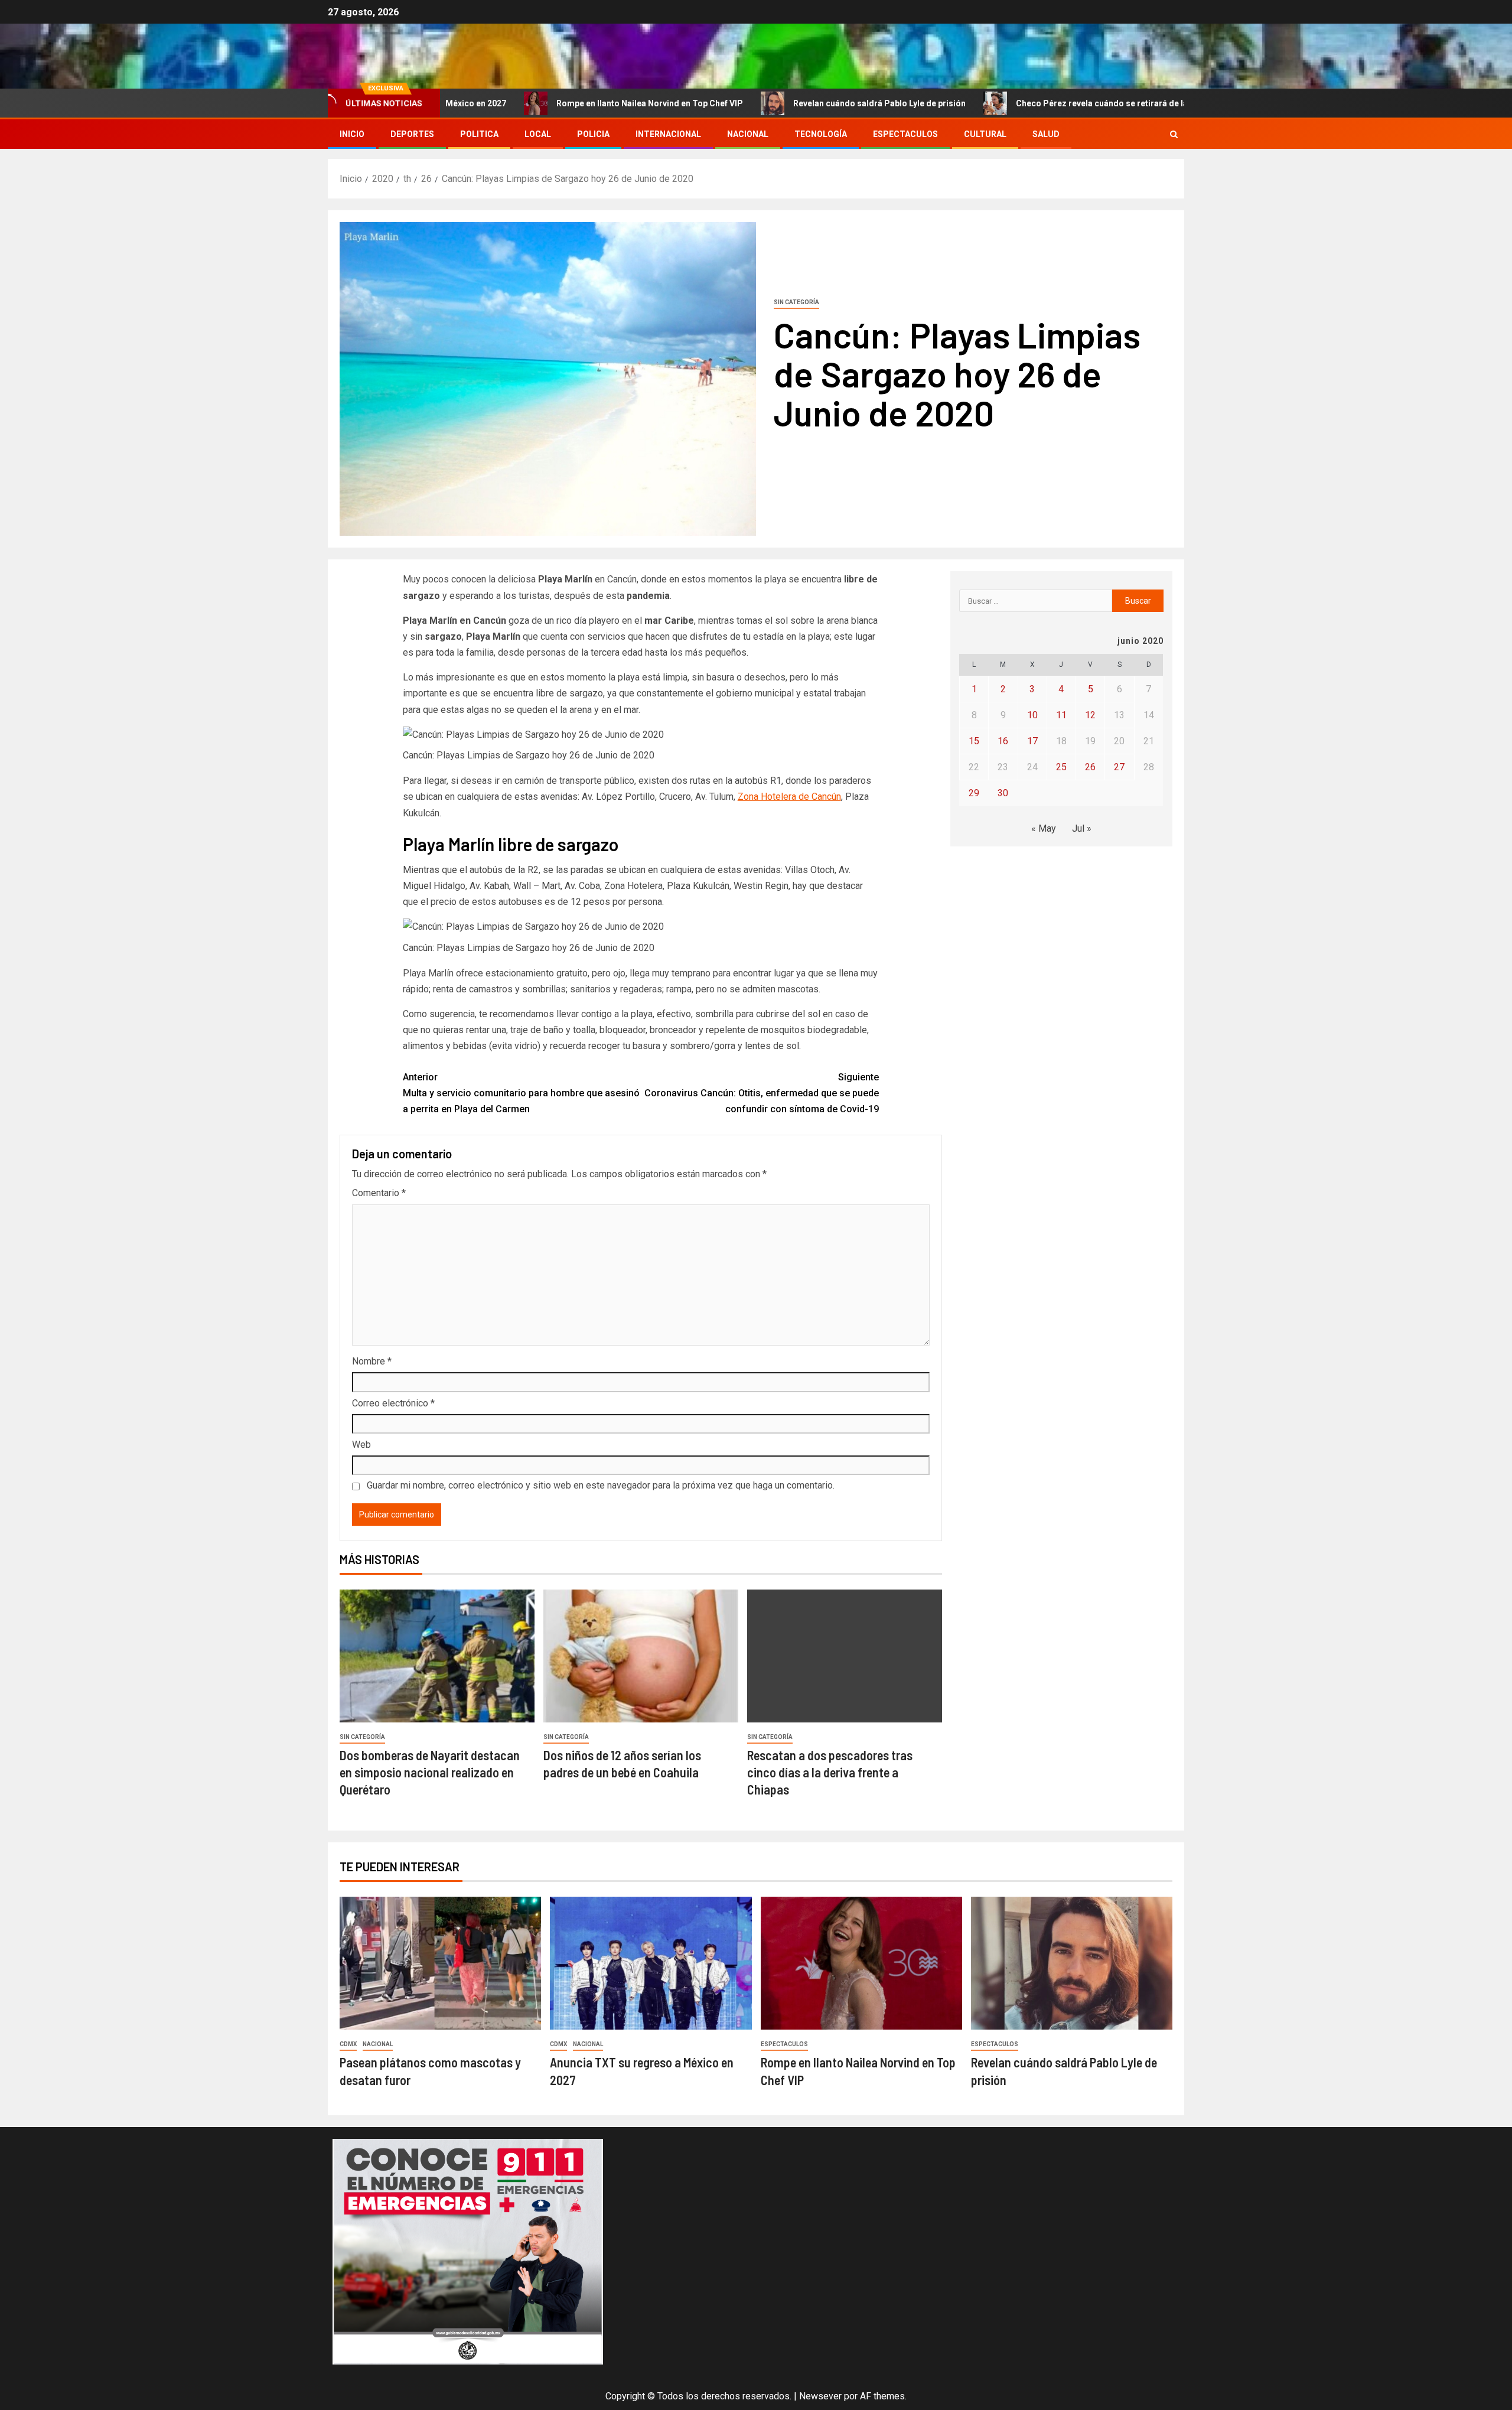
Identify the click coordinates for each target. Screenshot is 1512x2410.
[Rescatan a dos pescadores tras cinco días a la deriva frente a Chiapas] (845, 1656)
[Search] (1174, 134)
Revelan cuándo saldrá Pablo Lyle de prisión (792, 103)
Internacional (668, 134)
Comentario (379, 1193)
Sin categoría (796, 302)
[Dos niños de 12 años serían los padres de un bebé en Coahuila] (641, 1656)
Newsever (820, 2396)
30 (1003, 793)
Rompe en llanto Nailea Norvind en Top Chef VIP (562, 103)
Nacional (748, 134)
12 (1090, 715)
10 (1032, 715)
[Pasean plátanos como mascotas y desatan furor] (440, 1963)
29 (974, 793)
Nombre (372, 1361)
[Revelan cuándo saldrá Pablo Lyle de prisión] (1072, 1963)
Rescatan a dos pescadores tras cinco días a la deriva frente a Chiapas (830, 1772)
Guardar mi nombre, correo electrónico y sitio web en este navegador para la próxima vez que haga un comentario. (601, 1485)
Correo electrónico (393, 1403)
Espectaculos (905, 134)
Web (361, 1445)
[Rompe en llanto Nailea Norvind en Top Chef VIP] (861, 1963)
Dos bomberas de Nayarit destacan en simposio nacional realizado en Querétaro (430, 1772)
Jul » (1082, 828)
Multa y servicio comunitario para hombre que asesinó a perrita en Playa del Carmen (521, 1093)
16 (1003, 741)
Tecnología (821, 134)
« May (1044, 828)
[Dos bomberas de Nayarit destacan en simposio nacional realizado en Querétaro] (437, 1656)
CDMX (348, 2044)
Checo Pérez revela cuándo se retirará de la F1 (1020, 103)
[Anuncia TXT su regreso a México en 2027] (651, 1963)
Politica (479, 134)
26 (1090, 767)
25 (1061, 767)
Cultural (985, 134)
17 (1032, 741)
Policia (593, 134)
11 (1061, 715)
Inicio (352, 134)
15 (974, 741)
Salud (1046, 134)
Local (538, 134)
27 (1119, 767)
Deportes (412, 134)
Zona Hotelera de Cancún (789, 797)
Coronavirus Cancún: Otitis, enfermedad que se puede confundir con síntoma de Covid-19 (762, 1093)
